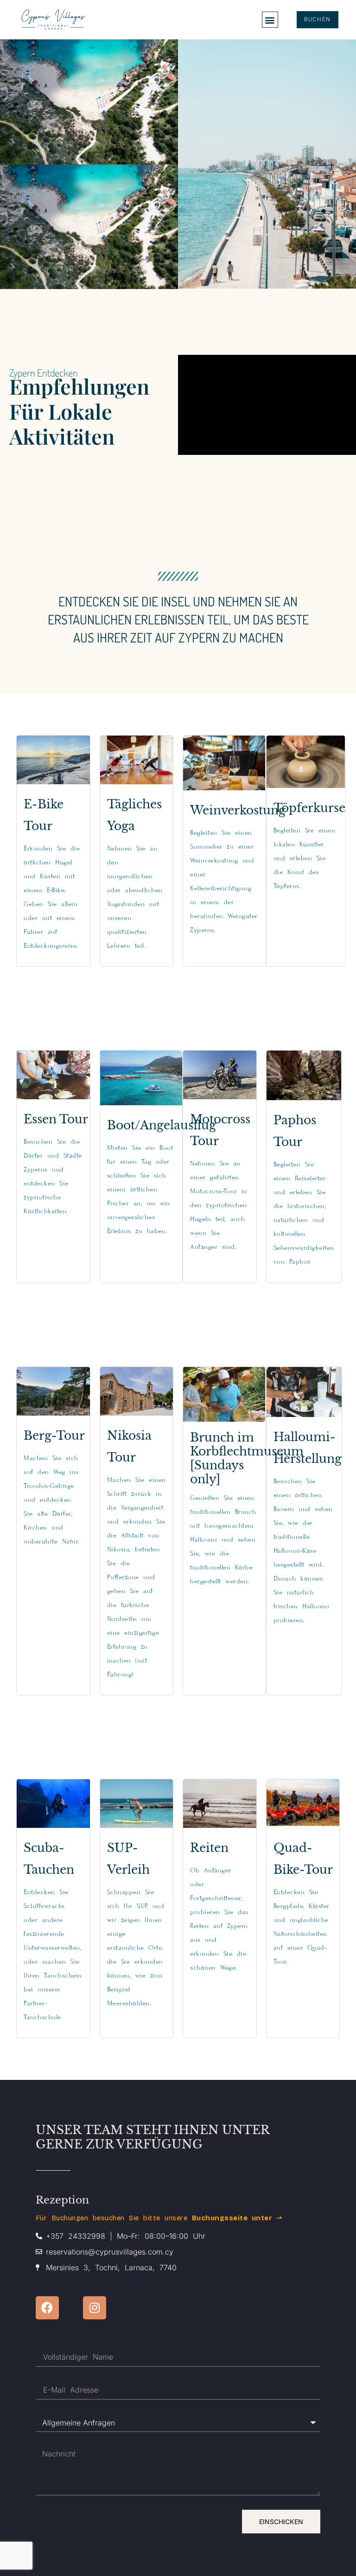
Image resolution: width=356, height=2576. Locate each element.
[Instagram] (95, 2308)
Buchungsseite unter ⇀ (237, 2218)
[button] (270, 20)
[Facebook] (47, 2308)
